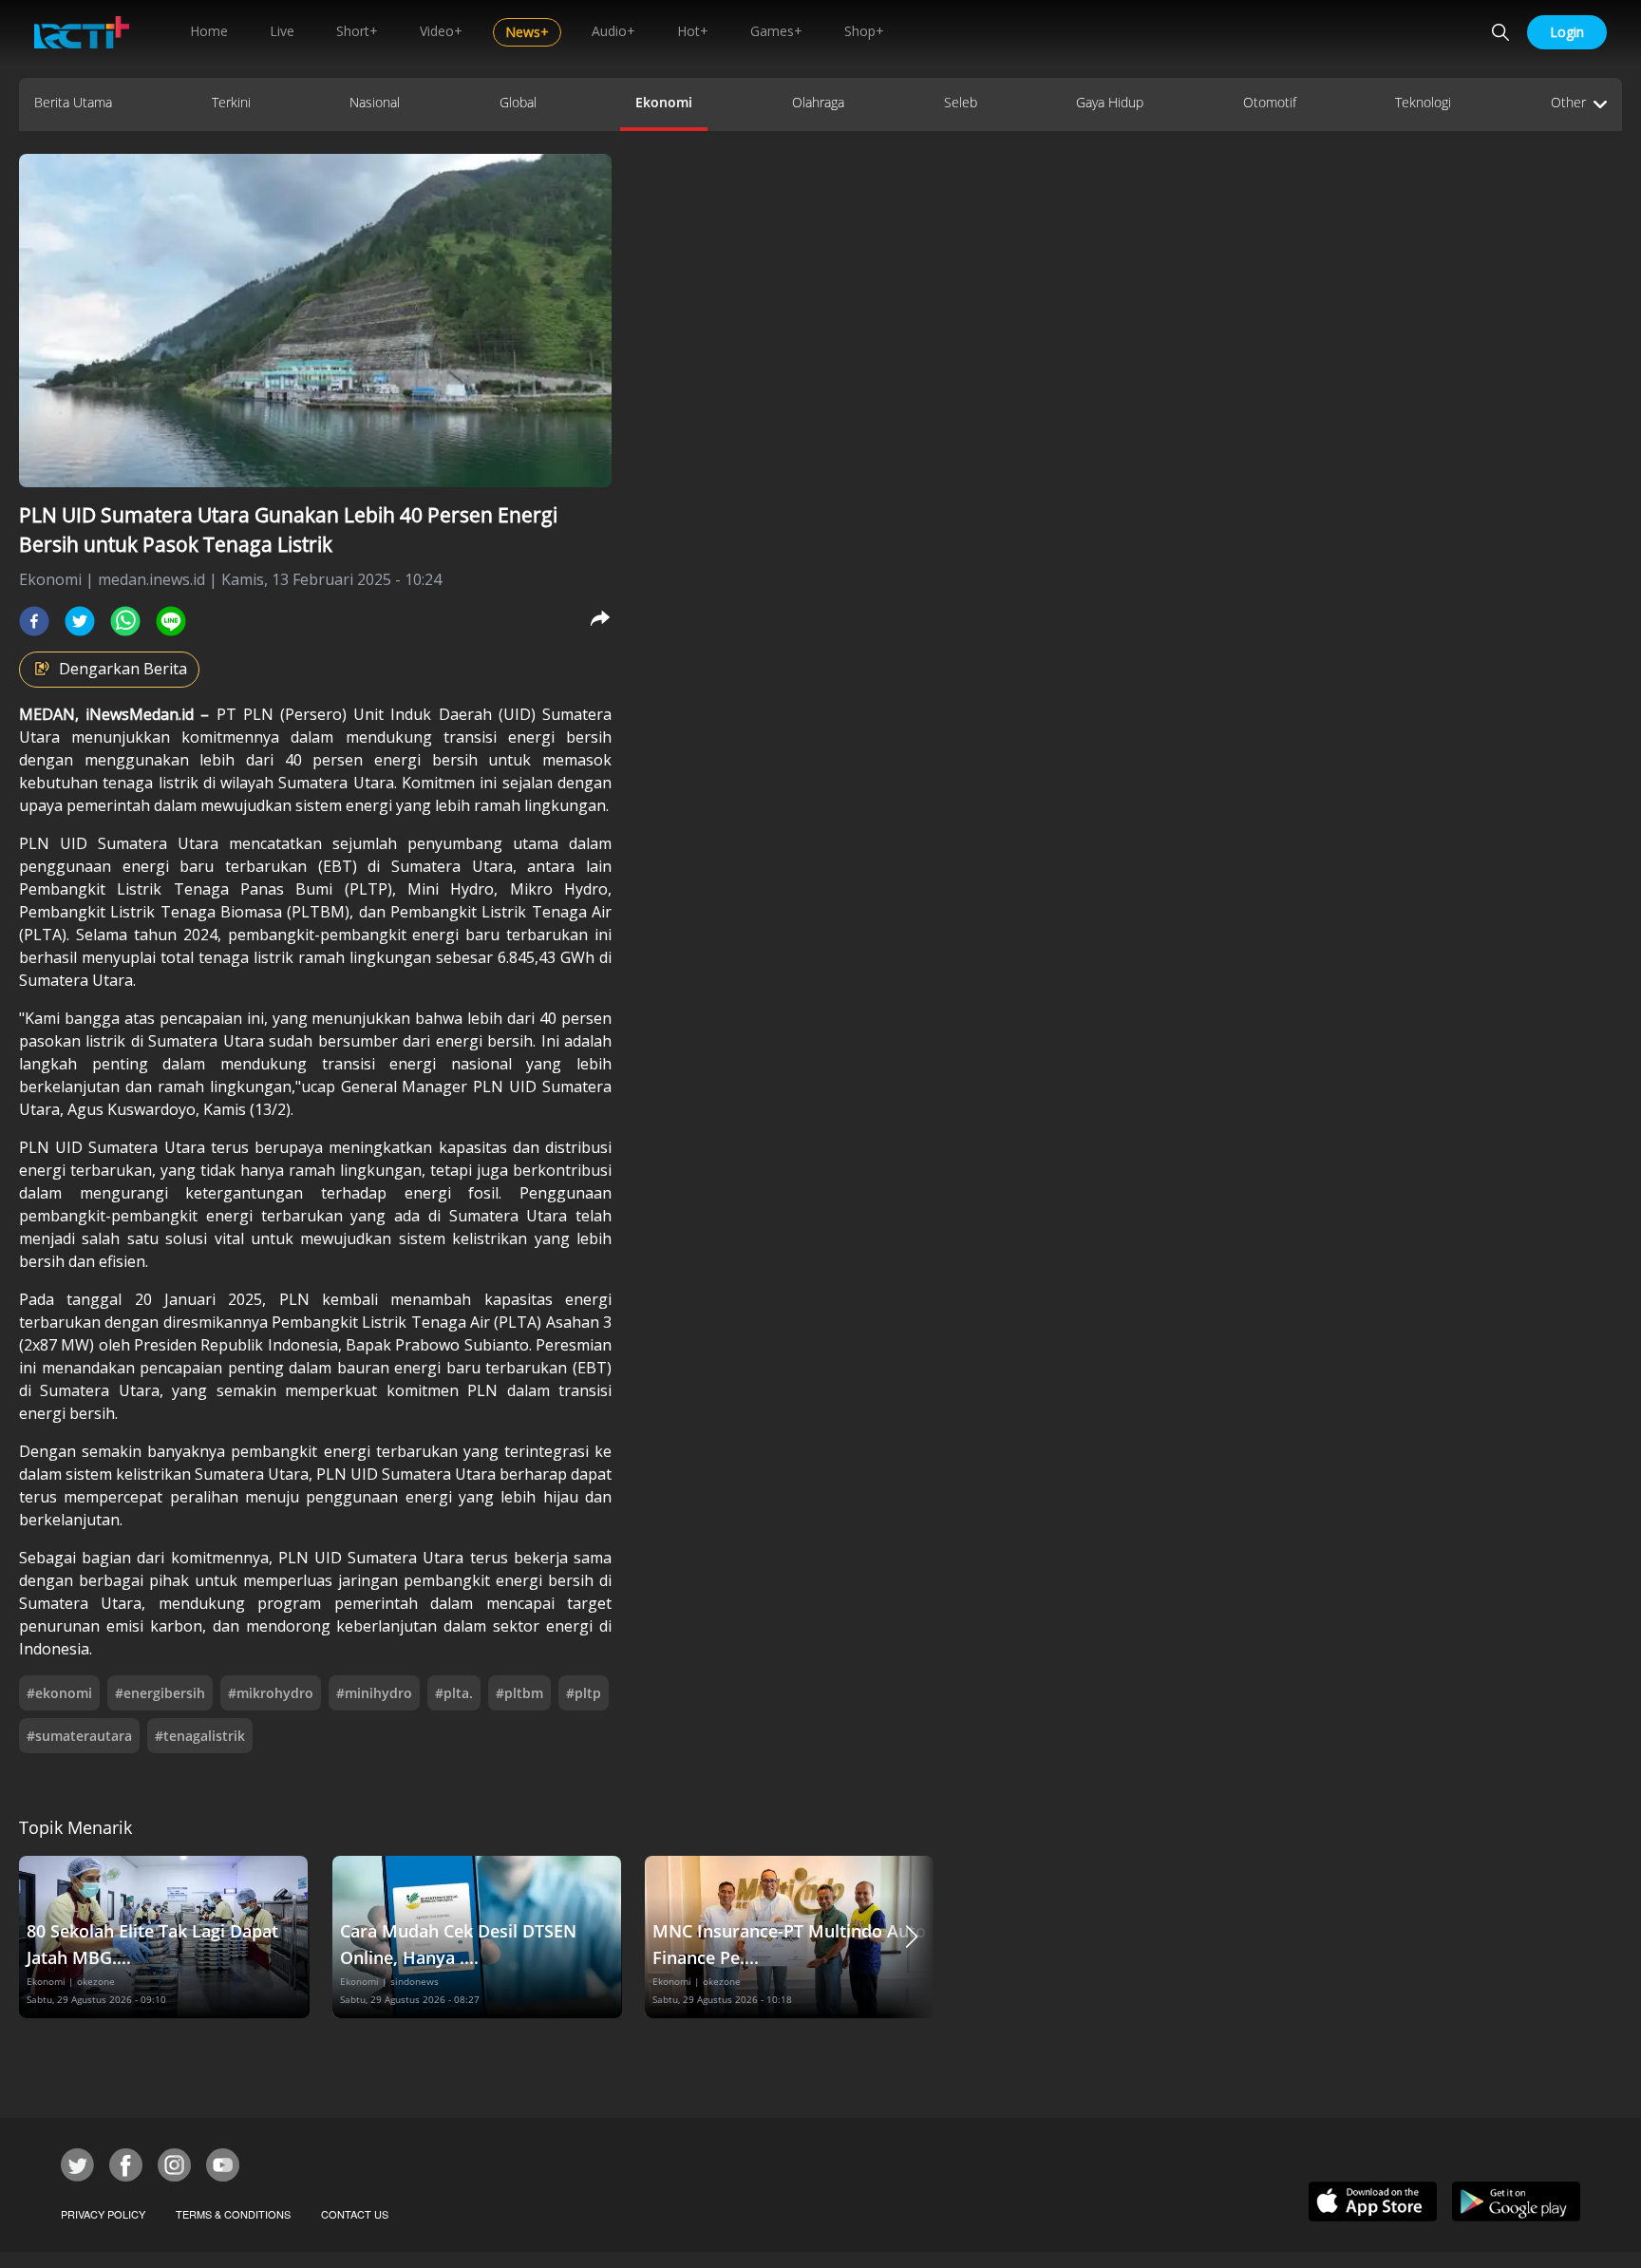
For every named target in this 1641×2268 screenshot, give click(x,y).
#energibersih (160, 1693)
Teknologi (1423, 102)
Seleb (961, 102)
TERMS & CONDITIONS (233, 2214)
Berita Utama (73, 102)
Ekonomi (664, 102)
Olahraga (818, 102)
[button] (912, 1937)
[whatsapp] (125, 621)
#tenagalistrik (200, 1736)
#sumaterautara (79, 1736)
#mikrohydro (271, 1693)
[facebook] (34, 621)
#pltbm (519, 1693)
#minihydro (374, 1693)
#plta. (454, 1693)
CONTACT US (355, 2214)
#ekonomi (59, 1693)
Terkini (231, 102)
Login (1567, 32)
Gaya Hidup (1110, 102)
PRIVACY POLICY (103, 2214)
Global (518, 102)
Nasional (375, 102)
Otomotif (1270, 102)
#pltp (584, 1693)
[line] (171, 621)
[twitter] (80, 621)
